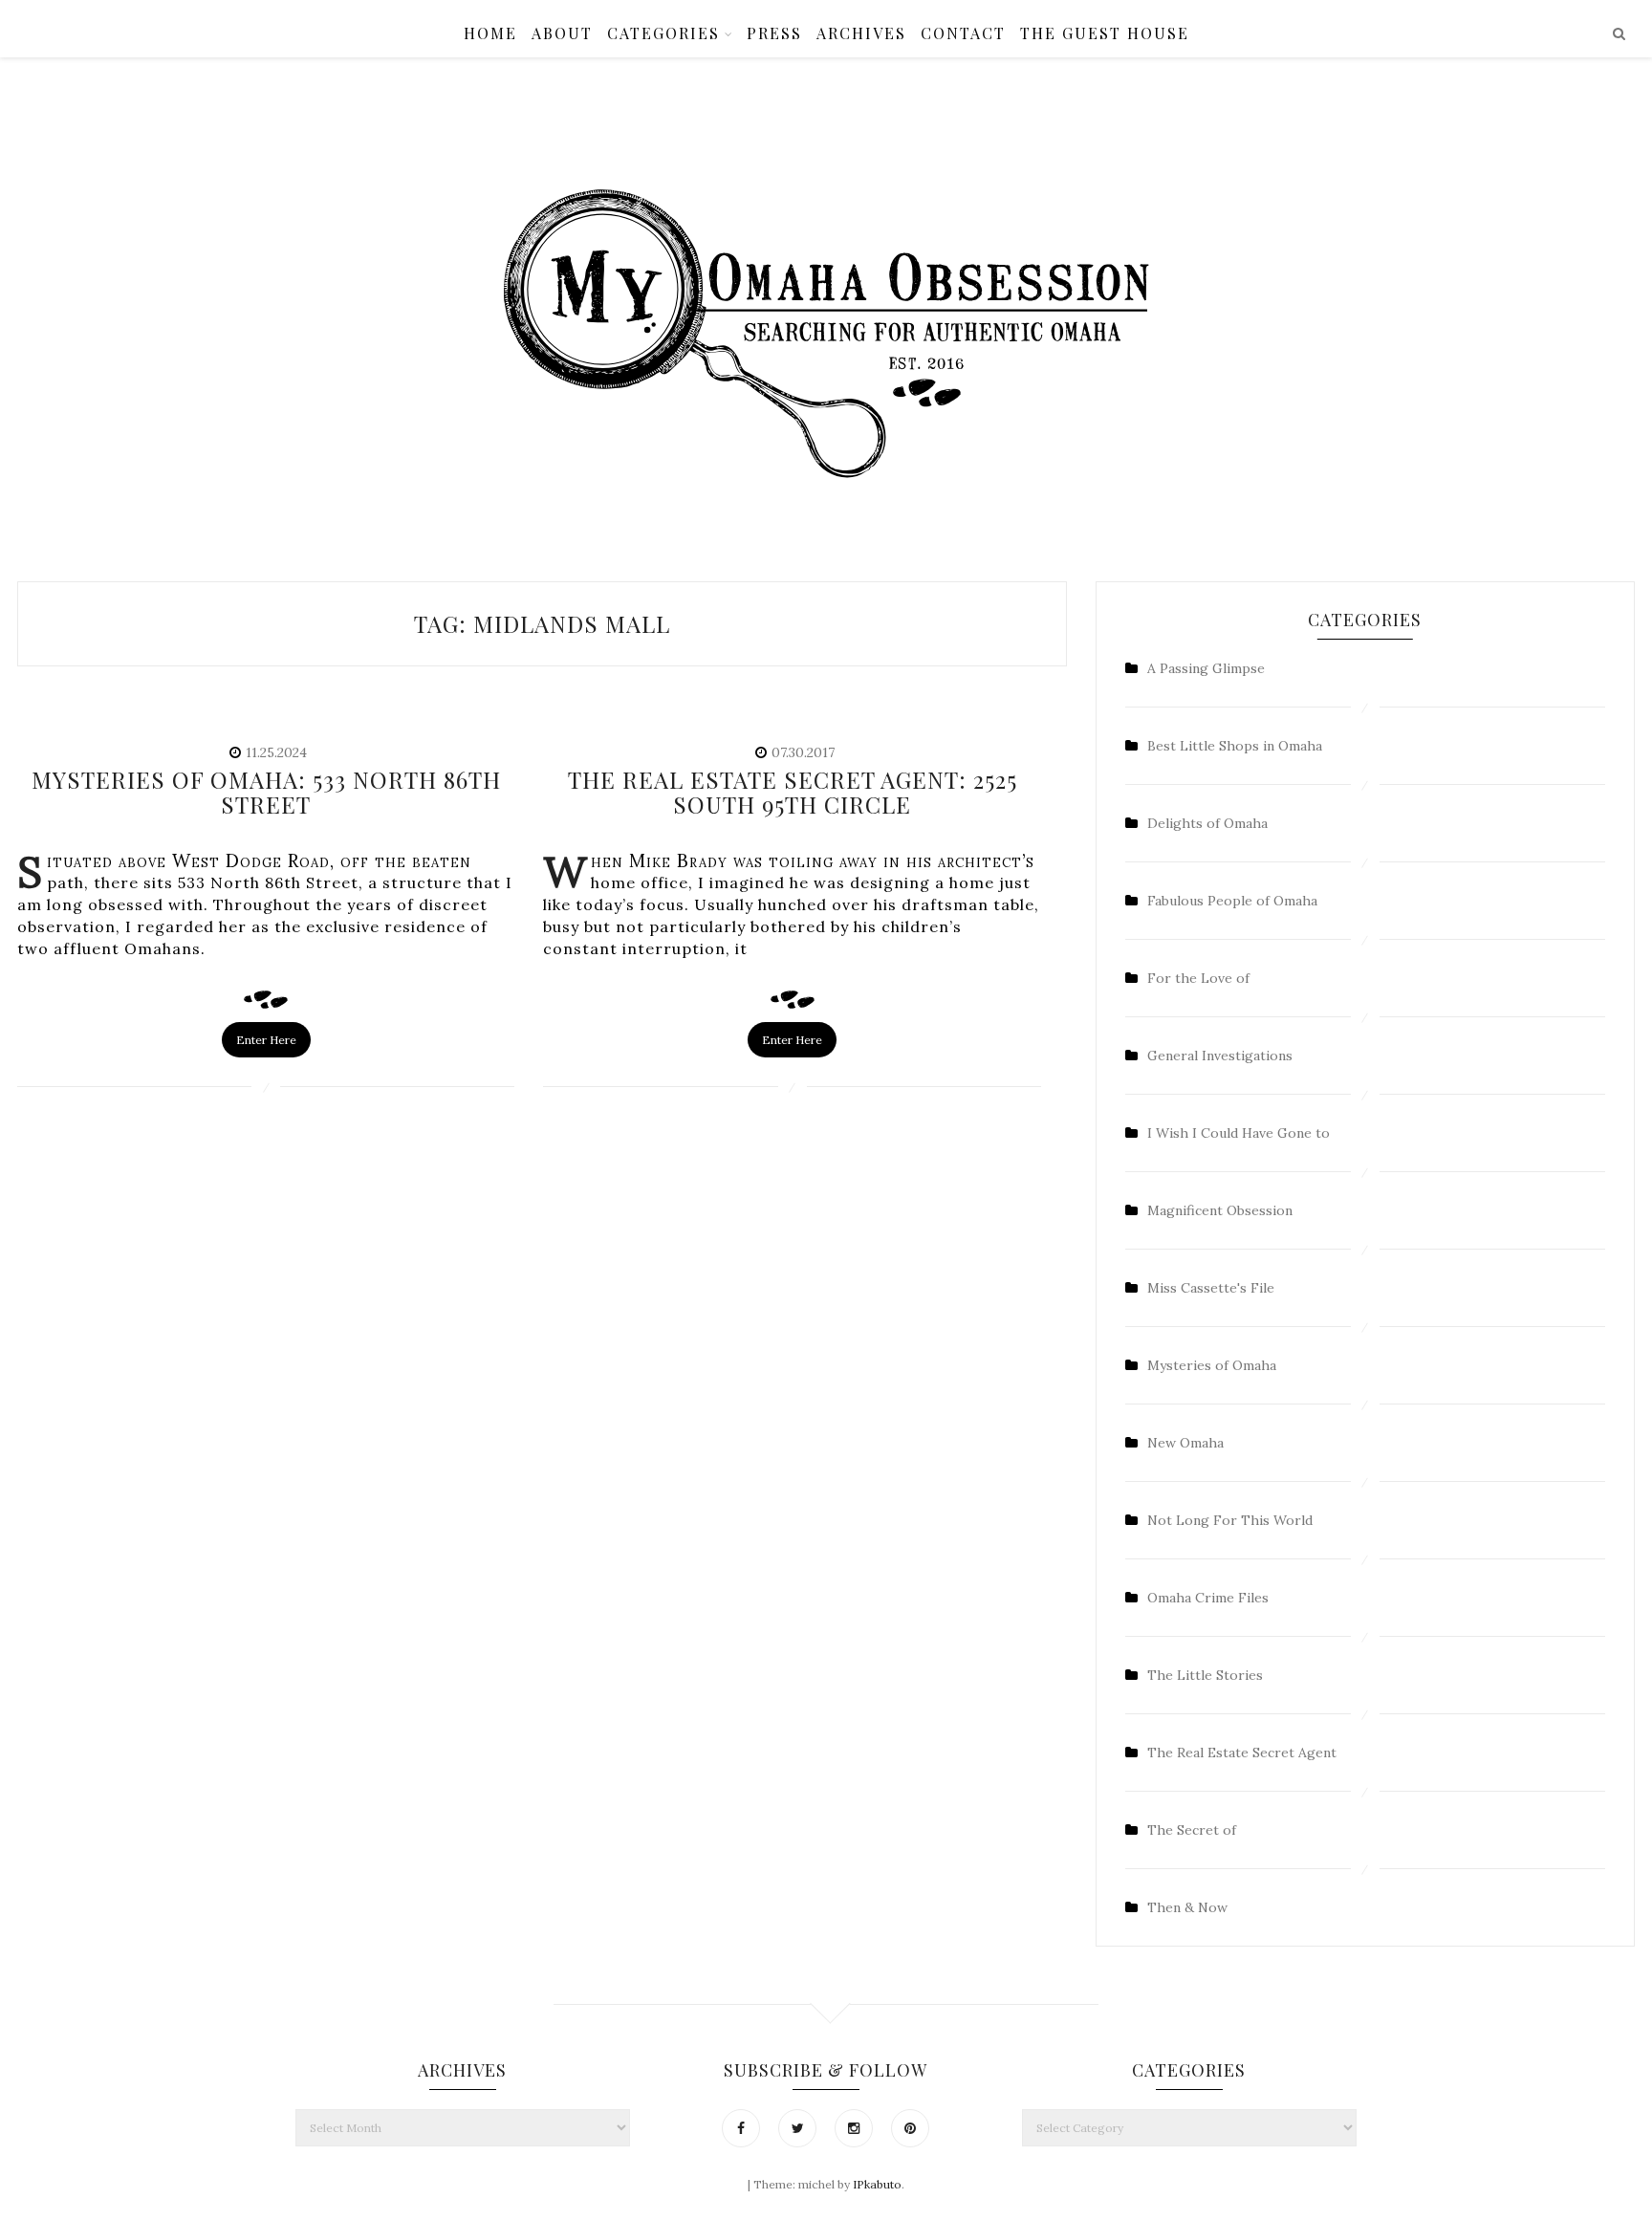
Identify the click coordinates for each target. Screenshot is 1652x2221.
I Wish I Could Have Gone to (1239, 1133)
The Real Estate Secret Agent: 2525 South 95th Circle (793, 792)
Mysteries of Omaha (1212, 1365)
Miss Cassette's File (1211, 1288)
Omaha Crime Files (1208, 1598)
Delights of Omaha (1207, 823)
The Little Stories (1205, 1675)
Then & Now (1187, 1907)
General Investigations (1220, 1056)
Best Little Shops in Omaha (1235, 746)
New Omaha (1185, 1443)
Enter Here (266, 1040)
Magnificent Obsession (1220, 1210)
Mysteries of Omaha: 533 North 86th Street (266, 792)
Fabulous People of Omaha (1232, 901)
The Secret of (1192, 1830)
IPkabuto (877, 2184)
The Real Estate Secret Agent (1242, 1753)
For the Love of (1198, 978)
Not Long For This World (1230, 1520)
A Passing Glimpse (1206, 668)
